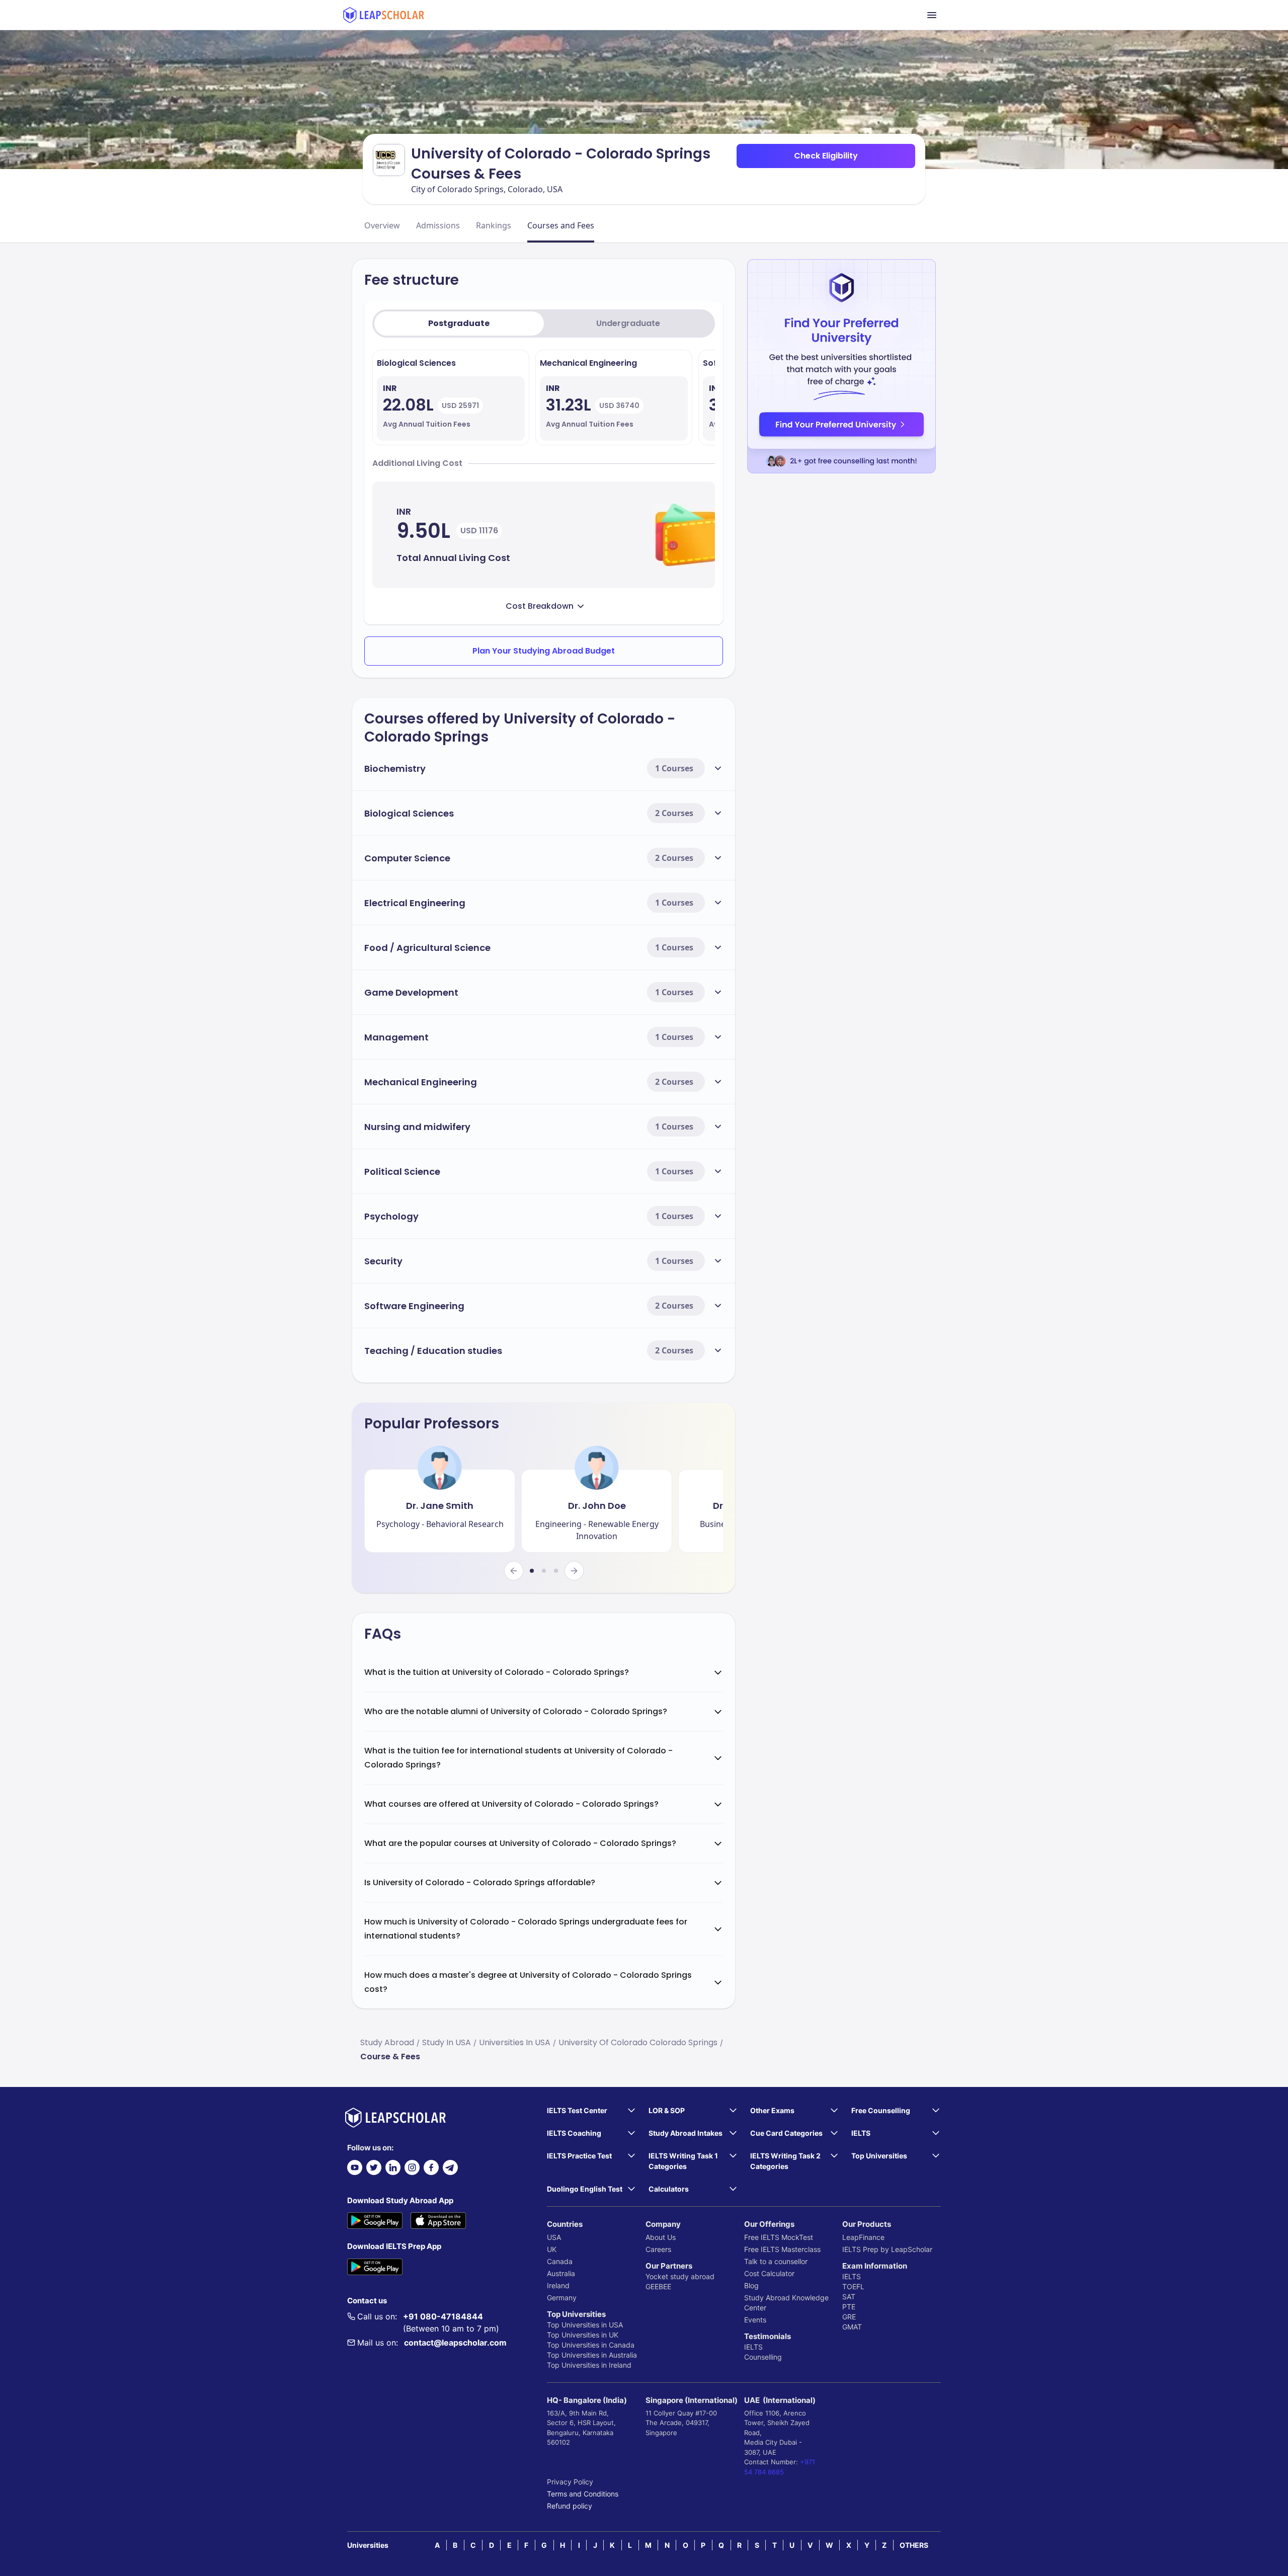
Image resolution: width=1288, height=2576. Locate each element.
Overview (382, 225)
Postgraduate (459, 323)
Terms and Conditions (583, 2494)
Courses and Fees (561, 225)
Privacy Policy (570, 2482)
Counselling (763, 2357)
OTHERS (914, 2545)
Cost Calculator (769, 2273)
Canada (560, 2261)
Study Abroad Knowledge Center (786, 2303)
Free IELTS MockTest (779, 2237)
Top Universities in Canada (591, 2345)
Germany (562, 2298)
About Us (661, 2237)
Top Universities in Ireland (589, 2365)
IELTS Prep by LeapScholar (887, 2249)
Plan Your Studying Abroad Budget (544, 651)
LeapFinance (863, 2237)
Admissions (438, 225)
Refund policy (570, 2506)
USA (554, 2237)
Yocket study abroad (680, 2276)
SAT (849, 2297)
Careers (658, 2249)
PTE (849, 2307)
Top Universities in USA (585, 2325)
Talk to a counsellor (776, 2261)
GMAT (852, 2327)
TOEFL (853, 2286)
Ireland (558, 2285)
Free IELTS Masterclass (782, 2249)
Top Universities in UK (583, 2335)
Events (755, 2320)
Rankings (494, 225)
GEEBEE (658, 2286)
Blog (751, 2285)
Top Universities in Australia (592, 2355)
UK (552, 2249)
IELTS (753, 2347)
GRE (849, 2317)
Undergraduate (628, 323)
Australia (561, 2273)
